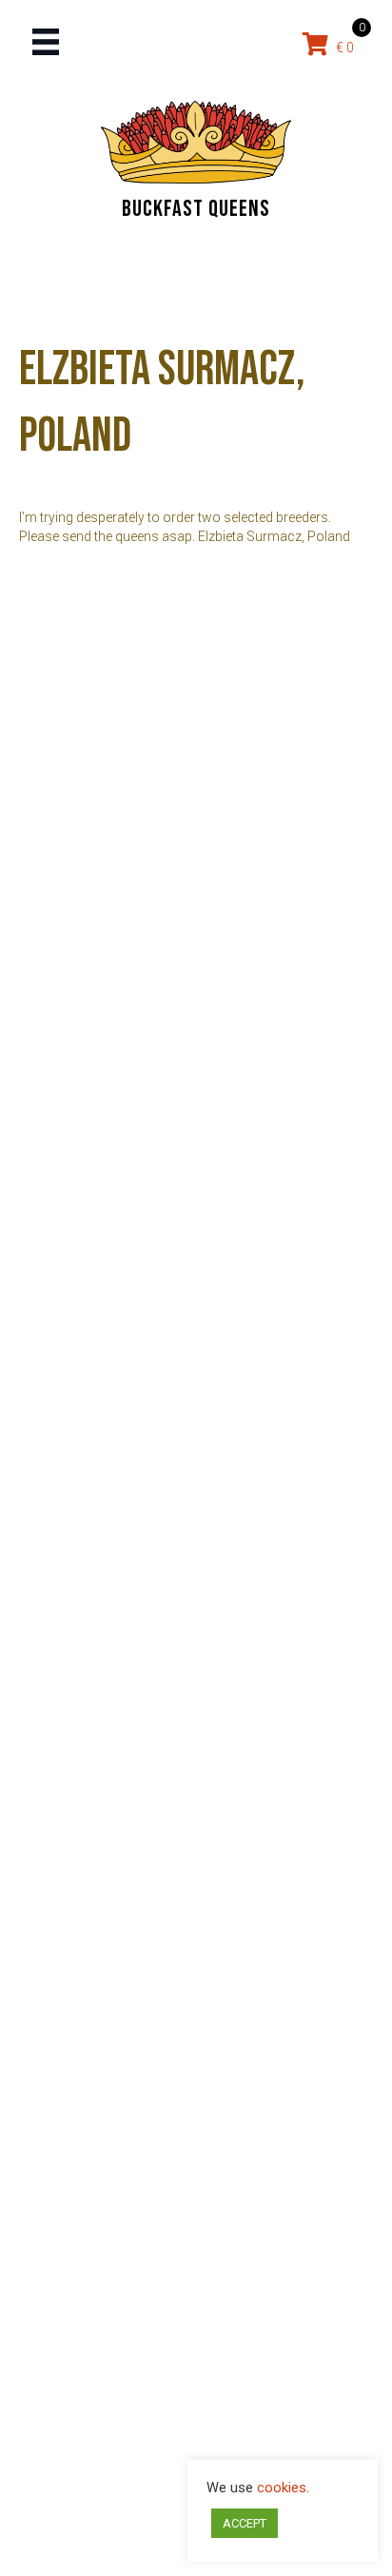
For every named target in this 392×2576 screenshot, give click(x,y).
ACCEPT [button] (245, 2523)
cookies (282, 2488)
